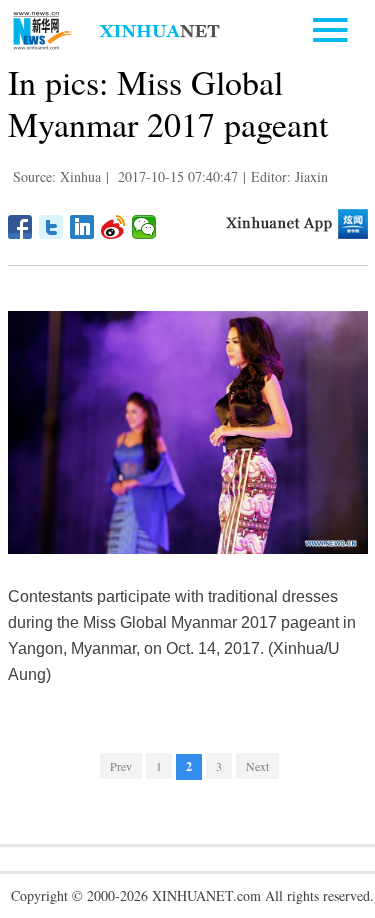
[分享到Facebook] (20, 227)
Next (257, 766)
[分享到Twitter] (51, 227)
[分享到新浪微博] (113, 227)
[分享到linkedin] (82, 227)
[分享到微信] (144, 227)
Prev (121, 766)
